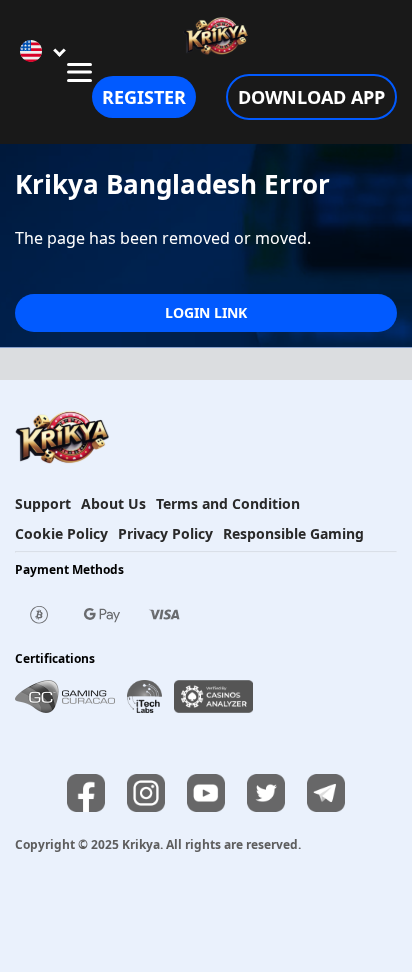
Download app (311, 97)
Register (144, 97)
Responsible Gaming (293, 533)
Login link (206, 312)
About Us (113, 503)
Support (43, 503)
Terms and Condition (228, 503)
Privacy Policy (165, 533)
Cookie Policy (61, 533)
